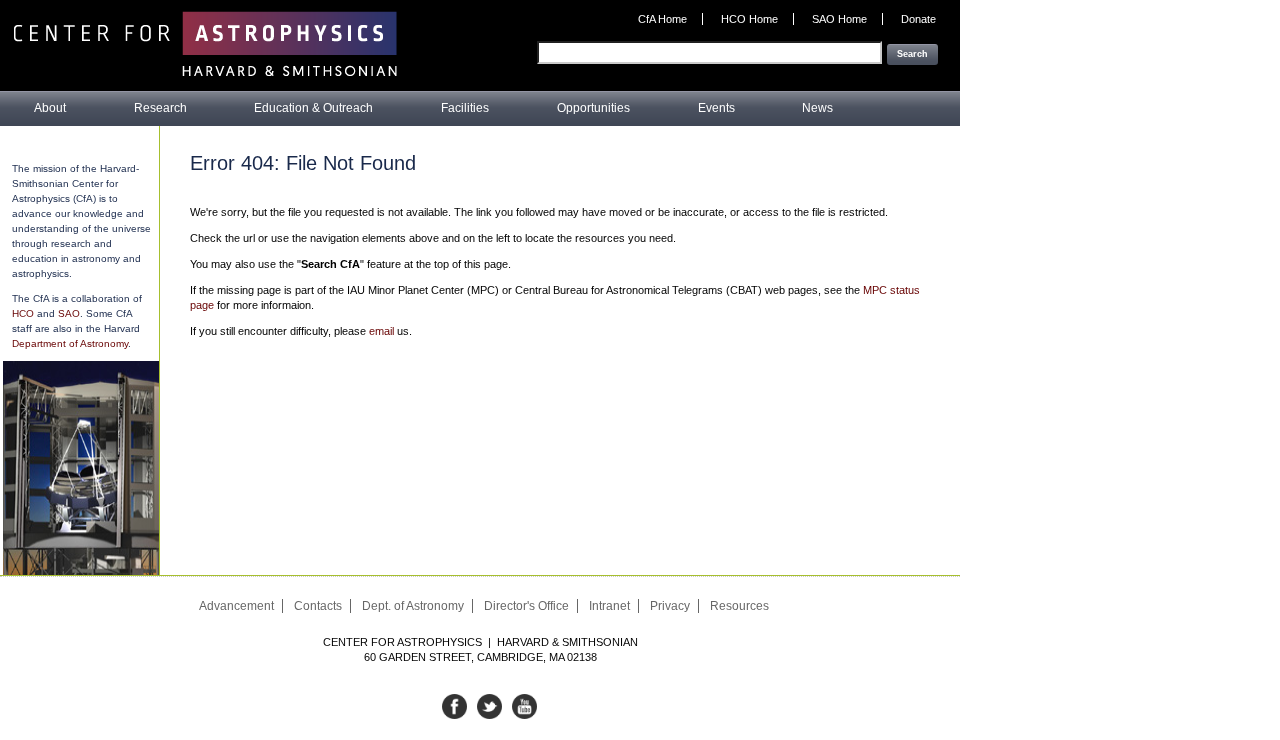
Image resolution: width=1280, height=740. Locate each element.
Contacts (318, 606)
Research (160, 108)
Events (716, 108)
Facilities (465, 108)
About (50, 108)
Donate (918, 19)
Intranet (609, 606)
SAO (69, 313)
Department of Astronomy (70, 343)
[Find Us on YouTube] (524, 715)
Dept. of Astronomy (413, 606)
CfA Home (662, 19)
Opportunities (593, 108)
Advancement (236, 606)
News (817, 108)
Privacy (670, 606)
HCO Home (749, 19)
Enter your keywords (885, 33)
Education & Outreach (313, 108)
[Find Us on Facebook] (454, 715)
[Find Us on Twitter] (489, 715)
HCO (23, 313)
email (381, 331)
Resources (739, 606)
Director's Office (526, 606)
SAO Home (839, 19)
